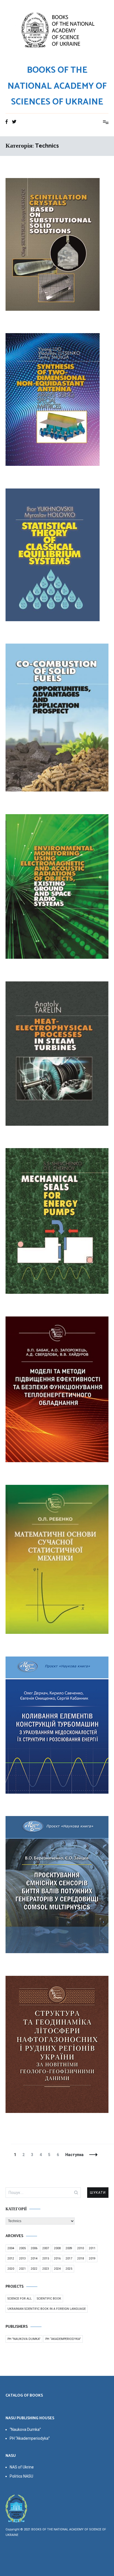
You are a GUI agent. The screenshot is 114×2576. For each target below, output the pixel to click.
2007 (46, 2248)
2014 (34, 2258)
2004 (11, 2248)
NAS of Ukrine (22, 2467)
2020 (11, 2269)
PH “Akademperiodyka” (63, 2339)
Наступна (74, 2155)
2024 (57, 2269)
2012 (11, 2258)
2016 (57, 2258)
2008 (57, 2248)
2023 (46, 2269)
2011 (92, 2248)
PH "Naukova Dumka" (24, 2339)
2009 (69, 2248)
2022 (34, 2269)
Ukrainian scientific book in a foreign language (47, 2309)
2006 (34, 2248)
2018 (81, 2258)
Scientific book (49, 2299)
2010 (81, 2248)
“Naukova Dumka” (25, 2429)
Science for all (20, 2299)
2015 (46, 2258)
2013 (22, 2258)
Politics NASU (21, 2476)
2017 (69, 2258)
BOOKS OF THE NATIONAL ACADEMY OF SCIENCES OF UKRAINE (57, 86)
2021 (22, 2269)
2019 (92, 2258)
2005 (22, 2248)
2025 (69, 2269)
